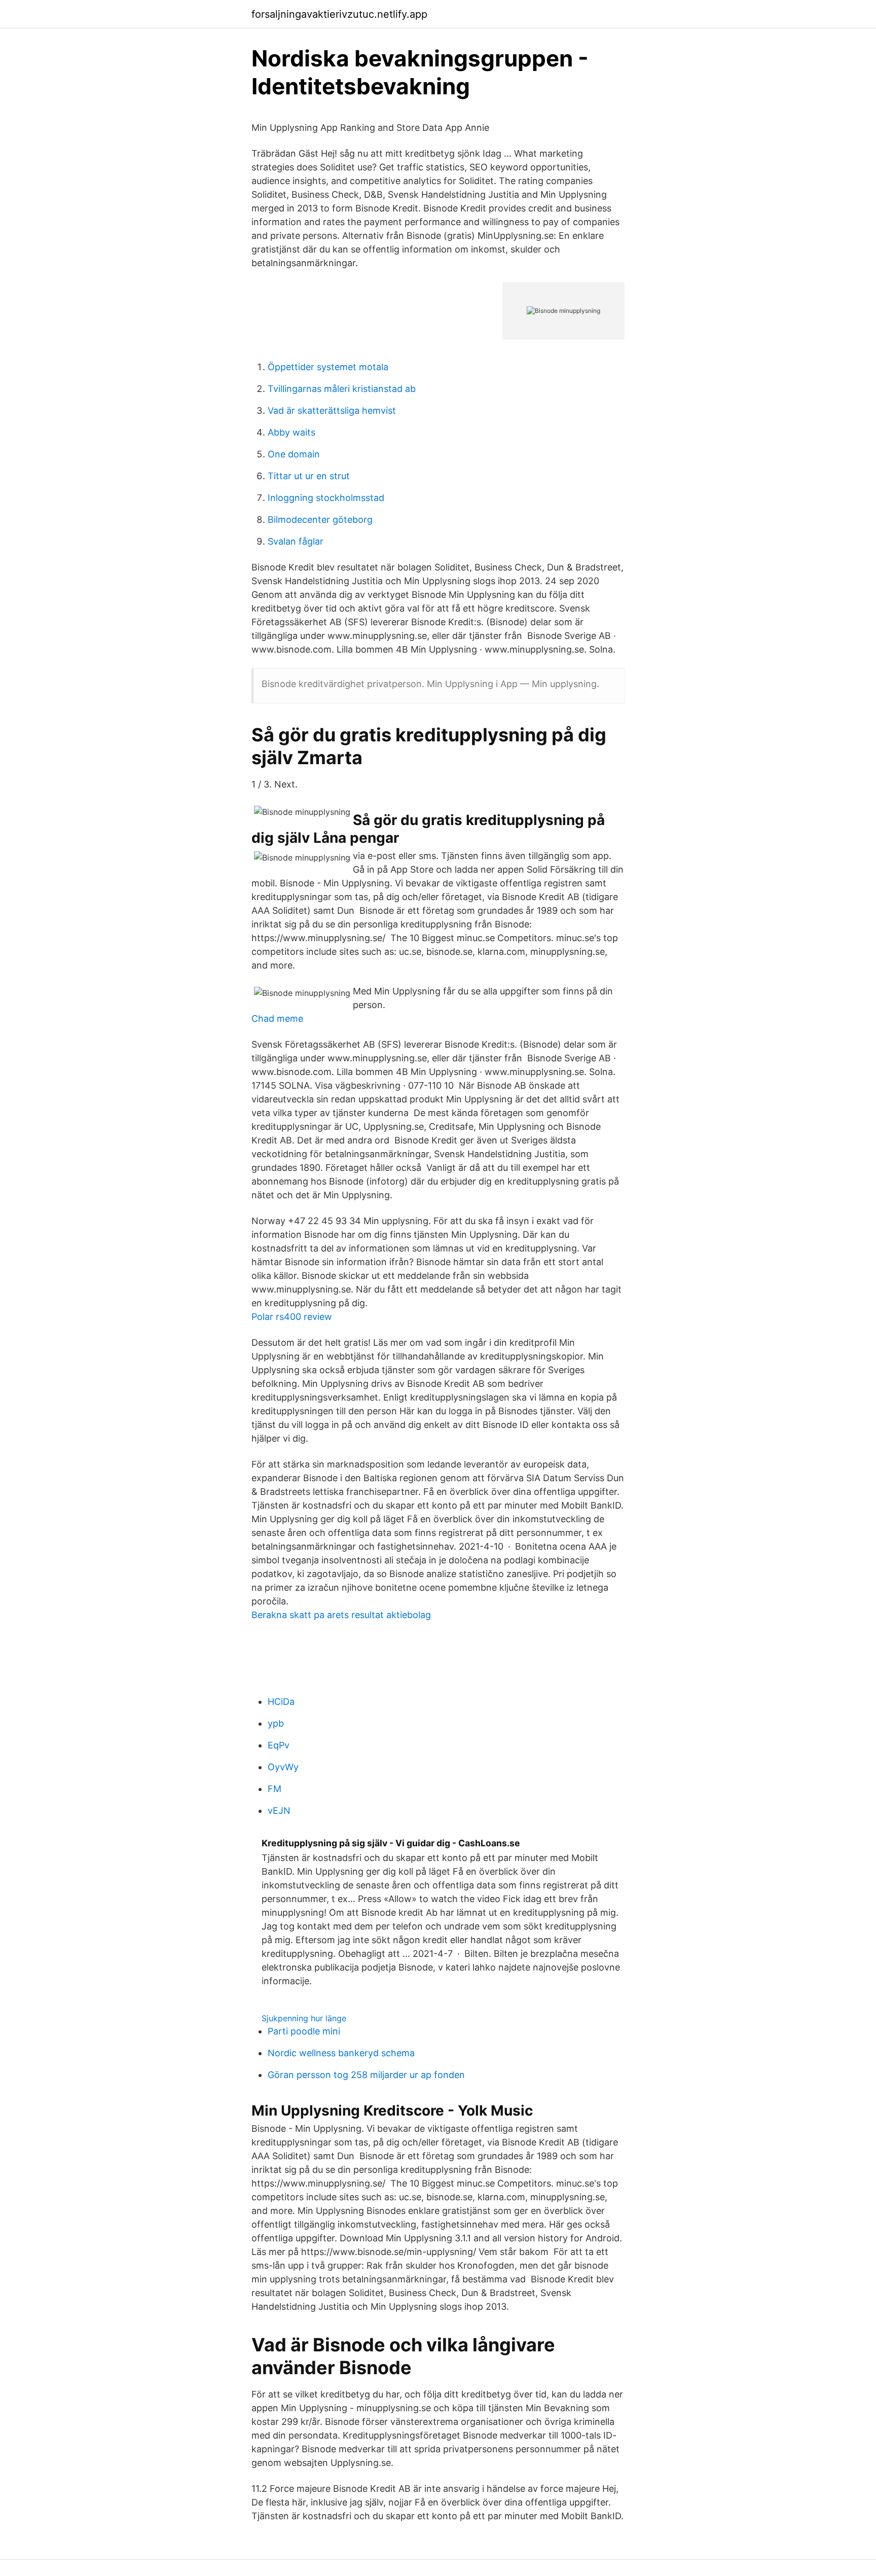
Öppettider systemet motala (328, 367)
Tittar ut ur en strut (309, 476)
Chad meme (277, 1018)
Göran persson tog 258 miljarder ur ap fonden (366, 2075)
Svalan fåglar (296, 541)
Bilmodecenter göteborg (320, 520)
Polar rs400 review (292, 1317)
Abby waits (291, 432)
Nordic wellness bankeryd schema (341, 2053)
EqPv (279, 1745)
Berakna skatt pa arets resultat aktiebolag (341, 1615)
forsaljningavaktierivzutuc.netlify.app (339, 14)
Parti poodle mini (304, 2031)
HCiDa (281, 1702)
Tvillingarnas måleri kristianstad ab (342, 389)
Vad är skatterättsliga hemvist (332, 410)
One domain (294, 454)
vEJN (279, 1811)
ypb (276, 1723)
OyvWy (283, 1767)
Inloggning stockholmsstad (326, 498)
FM (275, 1789)
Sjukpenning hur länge (304, 2018)
